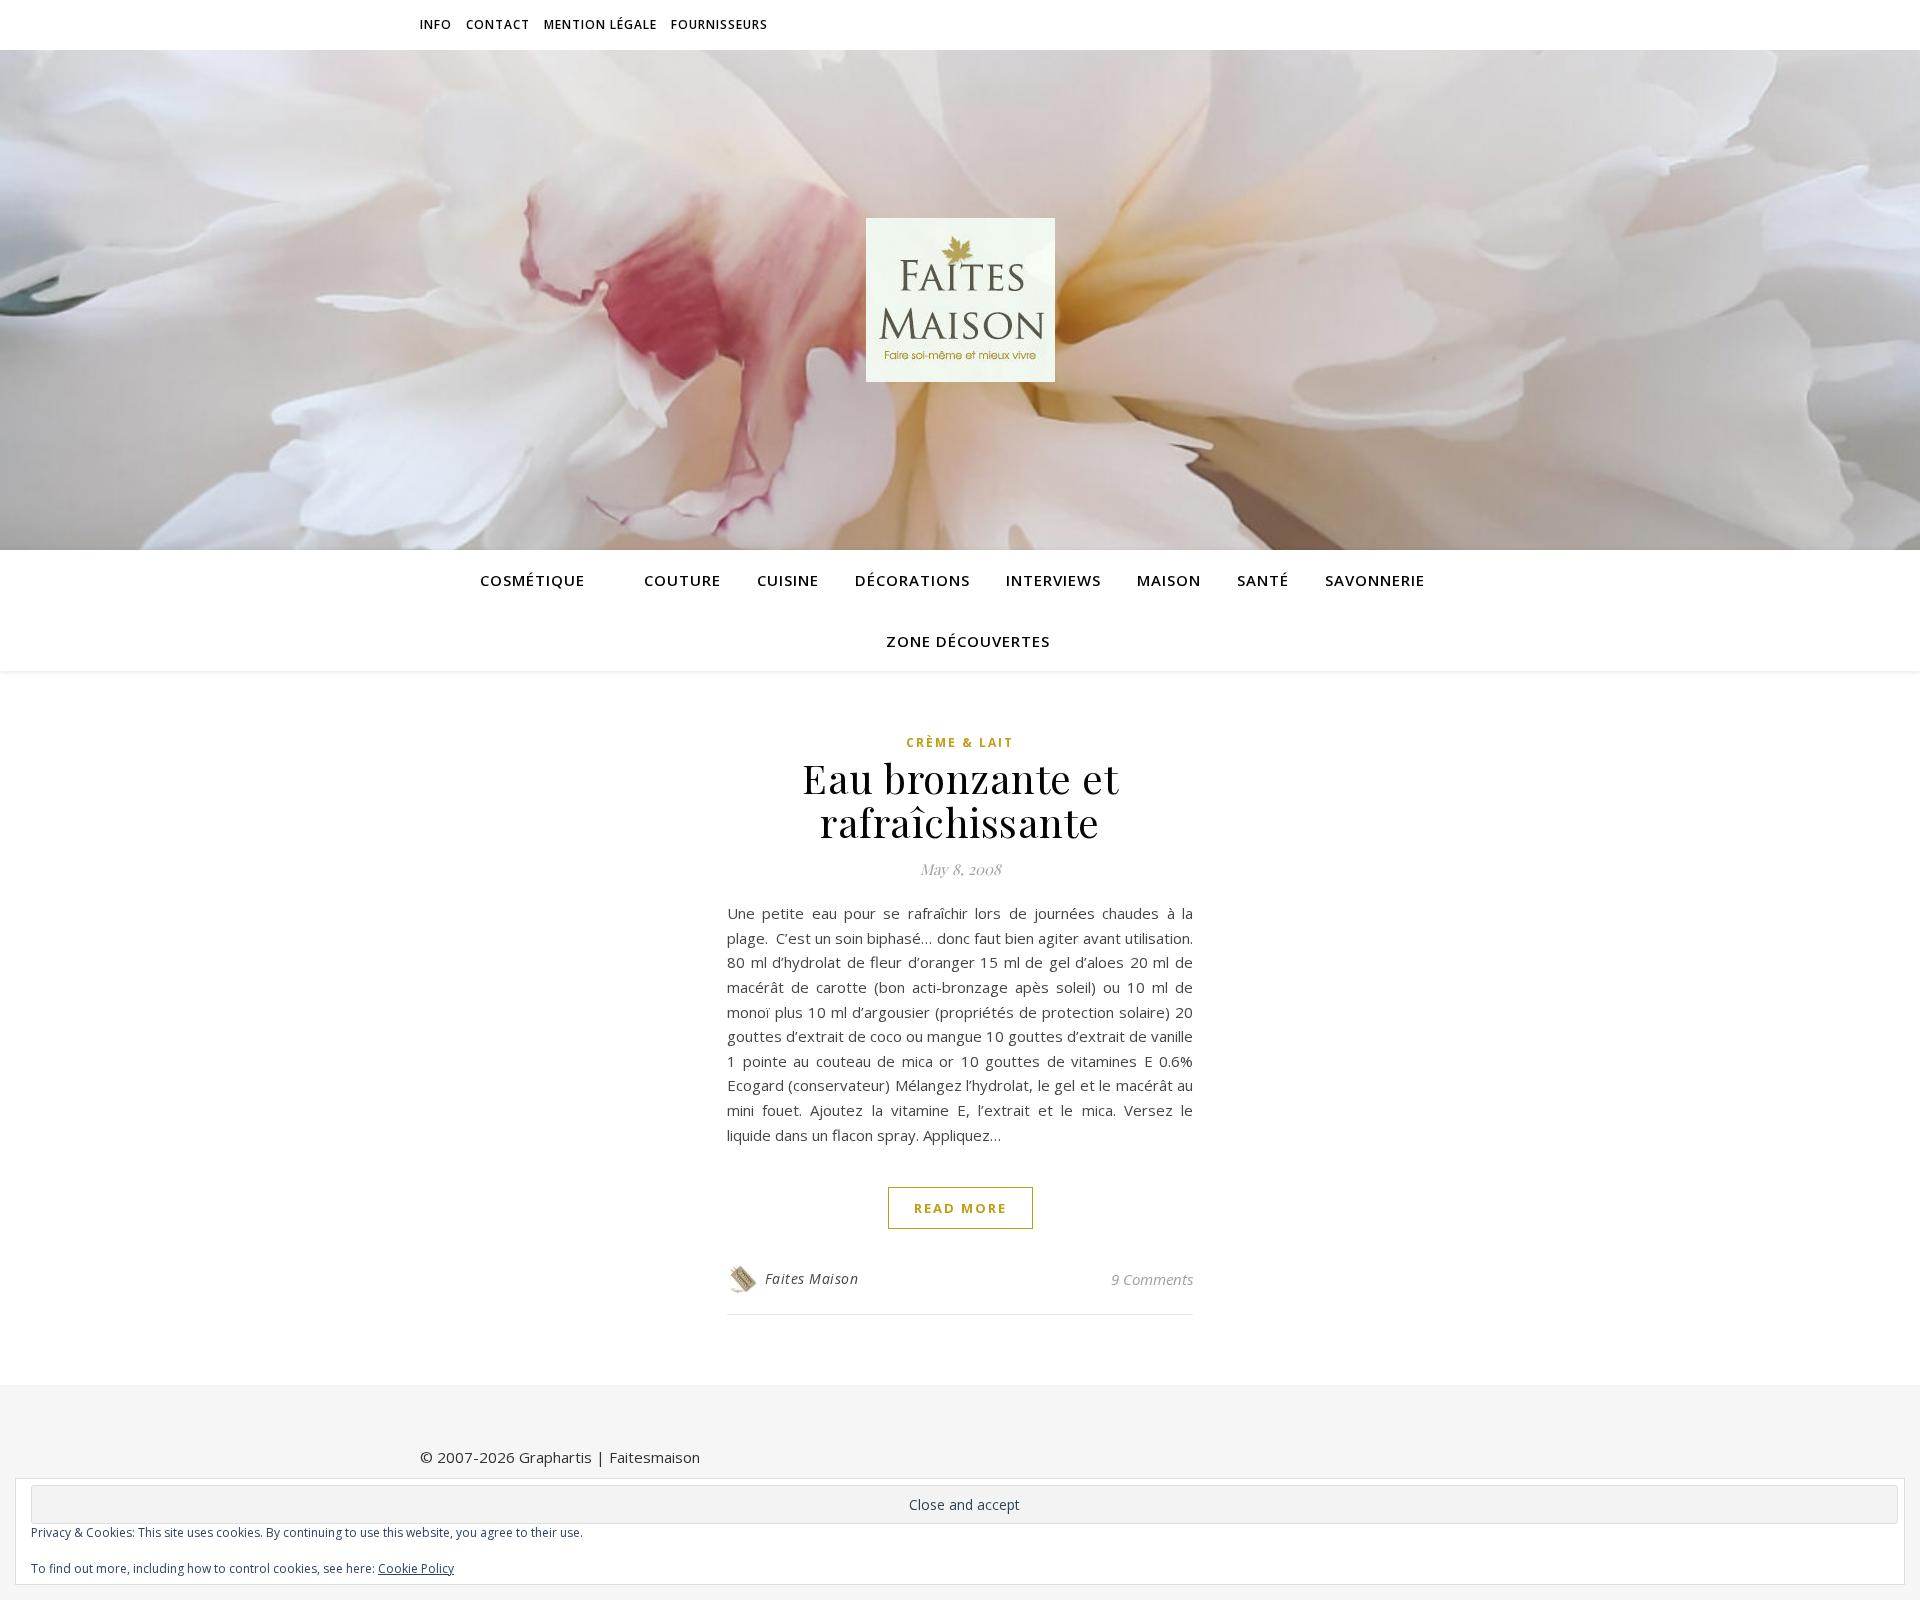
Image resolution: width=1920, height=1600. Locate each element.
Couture (682, 580)
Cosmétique (532, 580)
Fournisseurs (719, 24)
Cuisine (788, 580)
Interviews (1053, 580)
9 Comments (1152, 1279)
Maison (1169, 580)
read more (960, 1208)
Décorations (912, 580)
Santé (1263, 580)
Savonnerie (1375, 580)
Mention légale (600, 24)
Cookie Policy (416, 1568)
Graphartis (555, 1457)
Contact (498, 24)
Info (436, 24)
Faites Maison (812, 1278)
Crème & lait (960, 742)
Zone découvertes (968, 641)
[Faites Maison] (960, 300)
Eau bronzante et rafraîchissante (960, 799)
